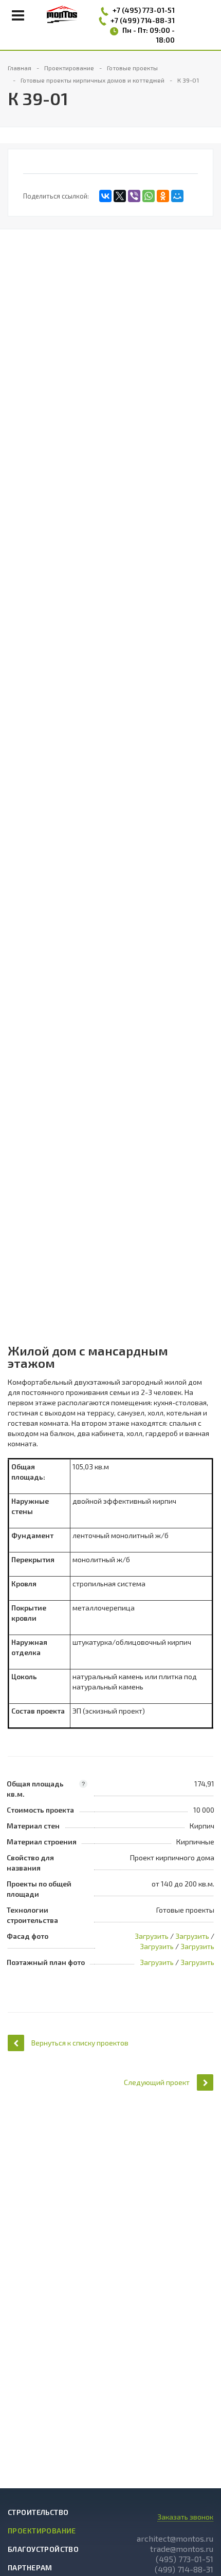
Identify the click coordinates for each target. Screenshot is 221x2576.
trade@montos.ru (182, 2549)
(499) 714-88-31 (184, 2569)
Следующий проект (157, 2082)
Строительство (38, 2512)
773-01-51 (159, 10)
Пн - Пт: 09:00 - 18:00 (149, 35)
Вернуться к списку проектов (80, 2043)
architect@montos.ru (175, 2538)
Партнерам (30, 2568)
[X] (120, 196)
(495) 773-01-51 (185, 2559)
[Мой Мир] (177, 196)
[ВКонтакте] (105, 196)
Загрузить (152, 1936)
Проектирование (42, 2531)
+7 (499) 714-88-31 (143, 20)
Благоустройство (43, 2549)
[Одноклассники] (163, 196)
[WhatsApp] (149, 196)
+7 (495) (127, 10)
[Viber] (134, 196)
